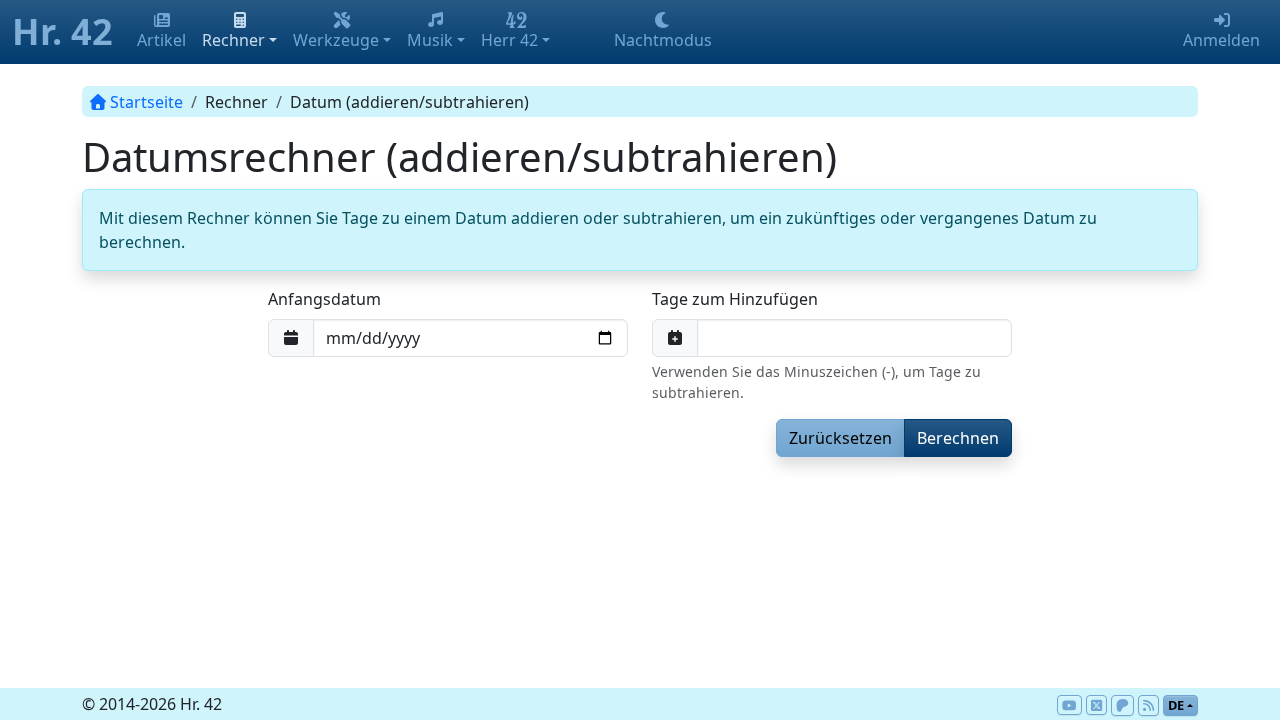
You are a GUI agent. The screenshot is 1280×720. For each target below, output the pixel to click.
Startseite (146, 102)
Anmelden (1221, 40)
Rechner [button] (233, 40)
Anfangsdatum (324, 299)
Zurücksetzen (840, 438)
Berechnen (958, 438)
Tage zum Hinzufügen (735, 299)
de (1176, 705)
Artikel (161, 40)
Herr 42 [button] (509, 40)
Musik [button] (430, 40)
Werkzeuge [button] (336, 40)
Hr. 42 (62, 31)
